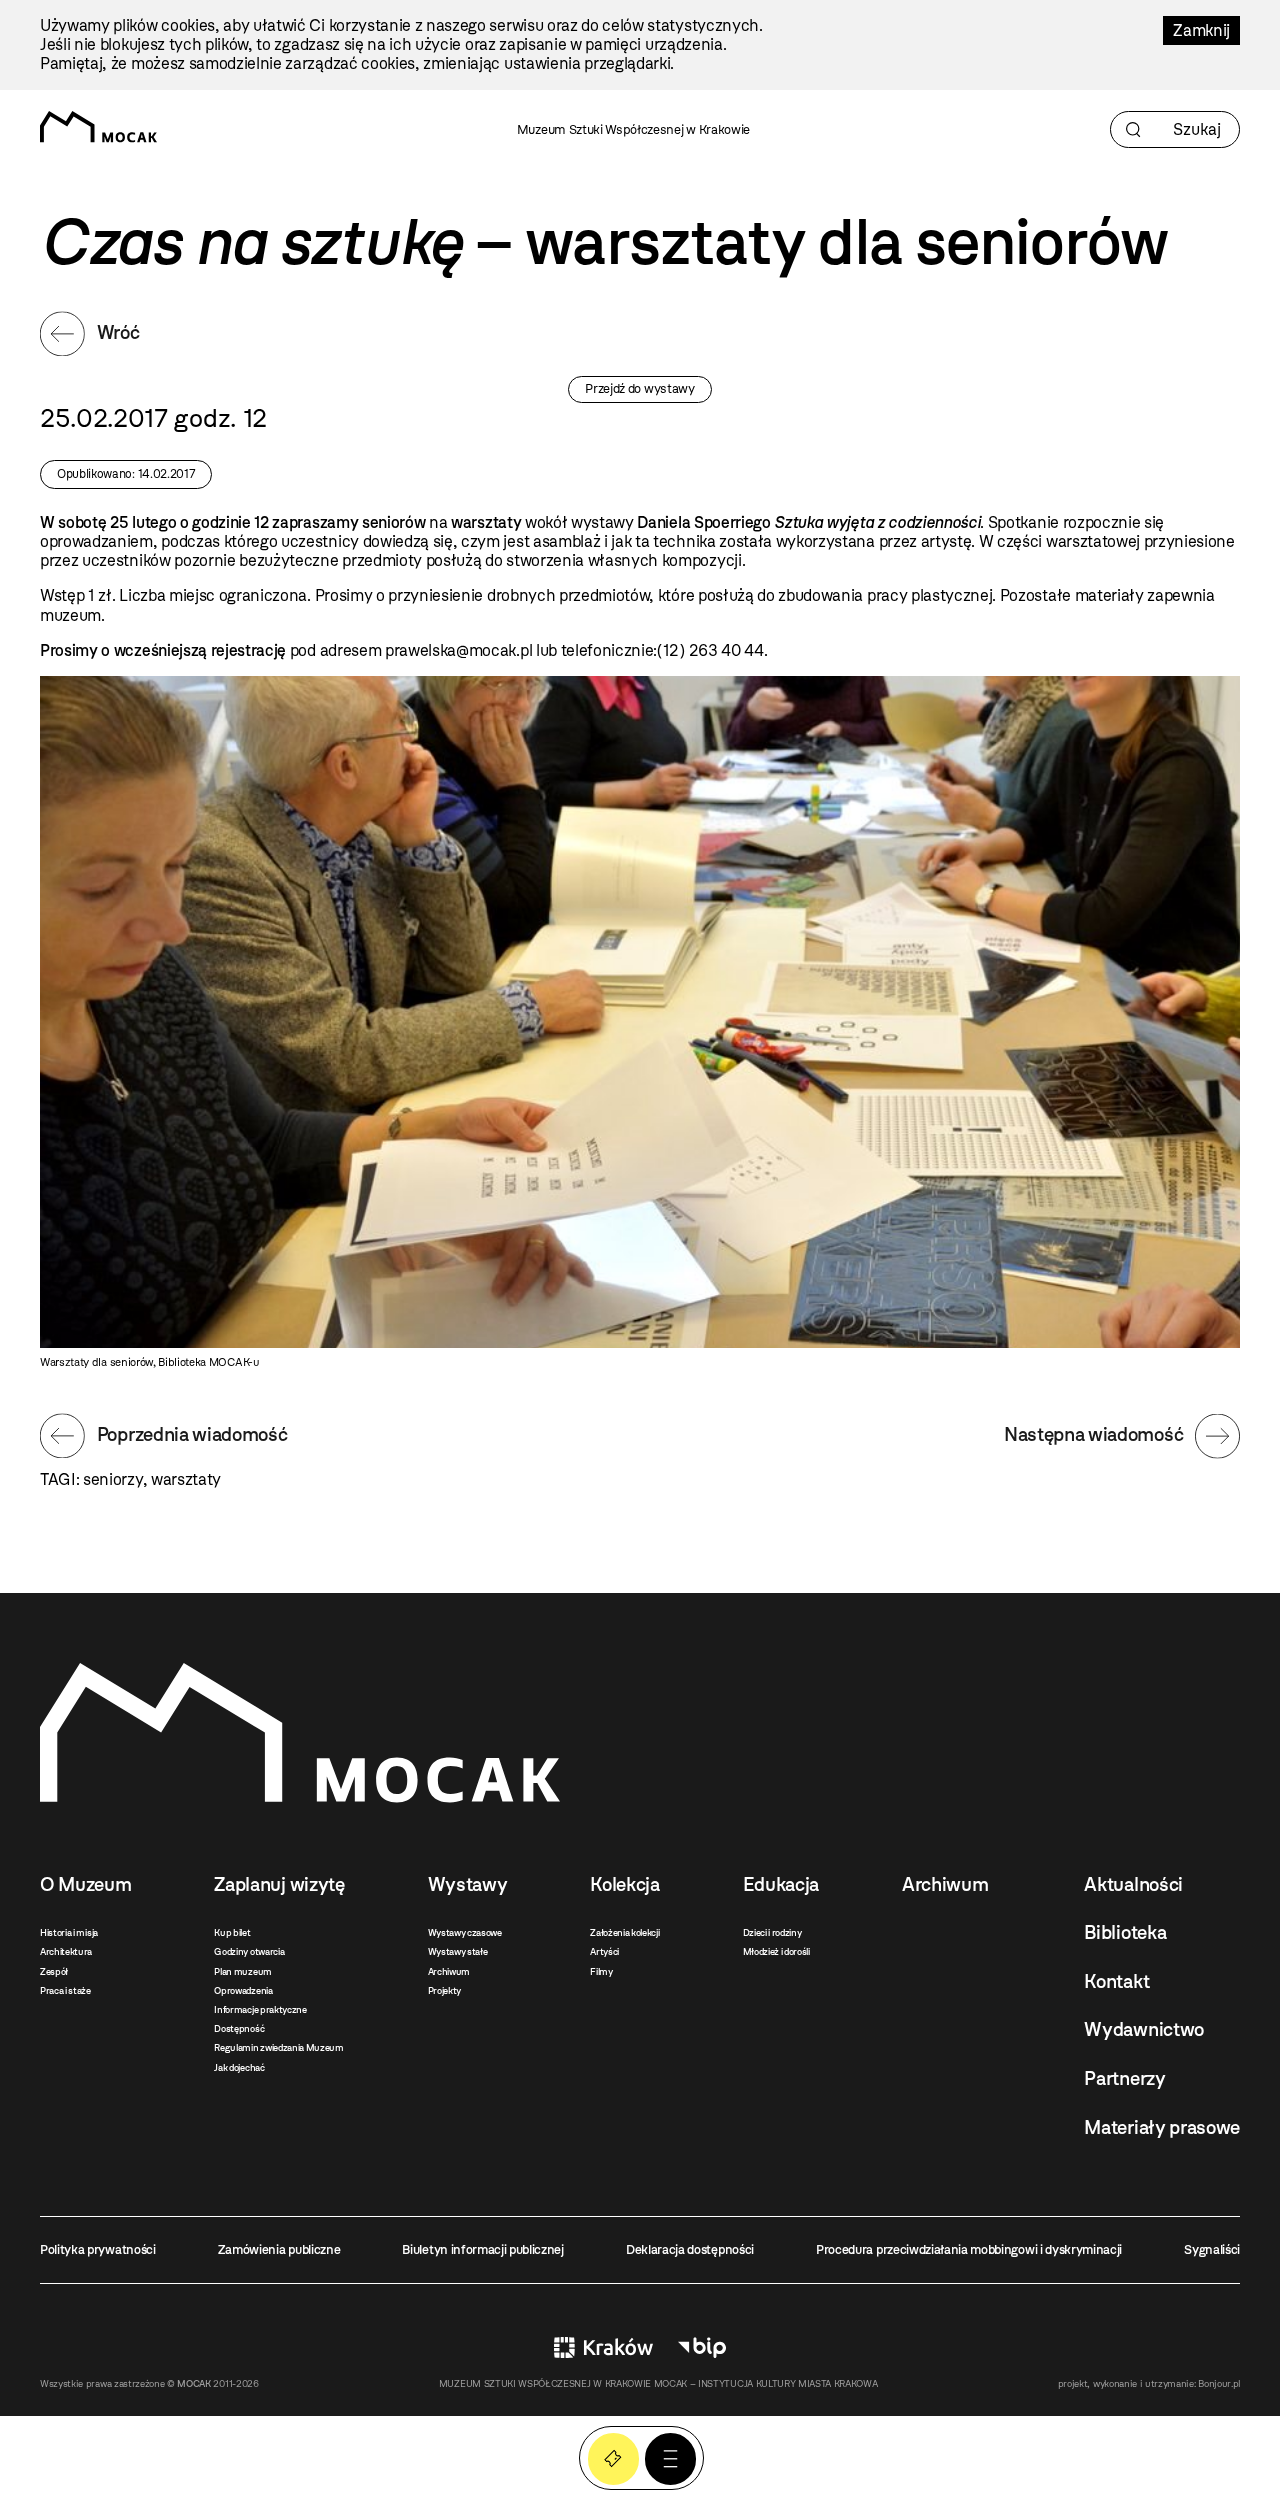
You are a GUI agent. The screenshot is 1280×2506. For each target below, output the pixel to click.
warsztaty (186, 1479)
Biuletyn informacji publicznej (482, 2249)
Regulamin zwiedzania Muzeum (278, 2047)
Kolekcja (624, 1884)
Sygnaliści (1212, 2249)
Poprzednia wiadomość (192, 1434)
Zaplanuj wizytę (279, 1884)
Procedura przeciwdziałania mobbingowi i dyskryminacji (969, 2249)
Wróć (118, 332)
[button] (670, 2458)
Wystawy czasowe (465, 1932)
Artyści (604, 1951)
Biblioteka (1125, 1932)
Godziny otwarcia (249, 1951)
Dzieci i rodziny (772, 1932)
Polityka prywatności (98, 2249)
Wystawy (468, 1884)
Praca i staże (65, 1990)
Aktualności (1133, 1884)
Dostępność (239, 2028)
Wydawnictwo (1143, 2029)
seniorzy (112, 1479)
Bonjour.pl (1219, 2383)
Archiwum (449, 1971)
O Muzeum (85, 1884)
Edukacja (781, 1884)
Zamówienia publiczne (279, 2249)
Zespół (54, 1971)
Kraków (603, 2347)
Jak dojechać (239, 2067)
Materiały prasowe (1162, 2127)
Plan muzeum (242, 1971)
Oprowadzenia (243, 1990)
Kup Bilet (613, 2458)
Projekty (444, 1990)
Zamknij (1201, 30)
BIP (702, 2347)
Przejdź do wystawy (639, 388)
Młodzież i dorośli (776, 1951)
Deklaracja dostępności (690, 2249)
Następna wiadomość (1093, 1434)
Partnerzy (1124, 2078)
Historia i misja (69, 1932)
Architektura (66, 1951)
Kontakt (1116, 1981)
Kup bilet (232, 1932)
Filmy (601, 1971)
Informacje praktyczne (260, 2009)
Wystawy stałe (458, 1951)
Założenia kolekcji (624, 1932)
